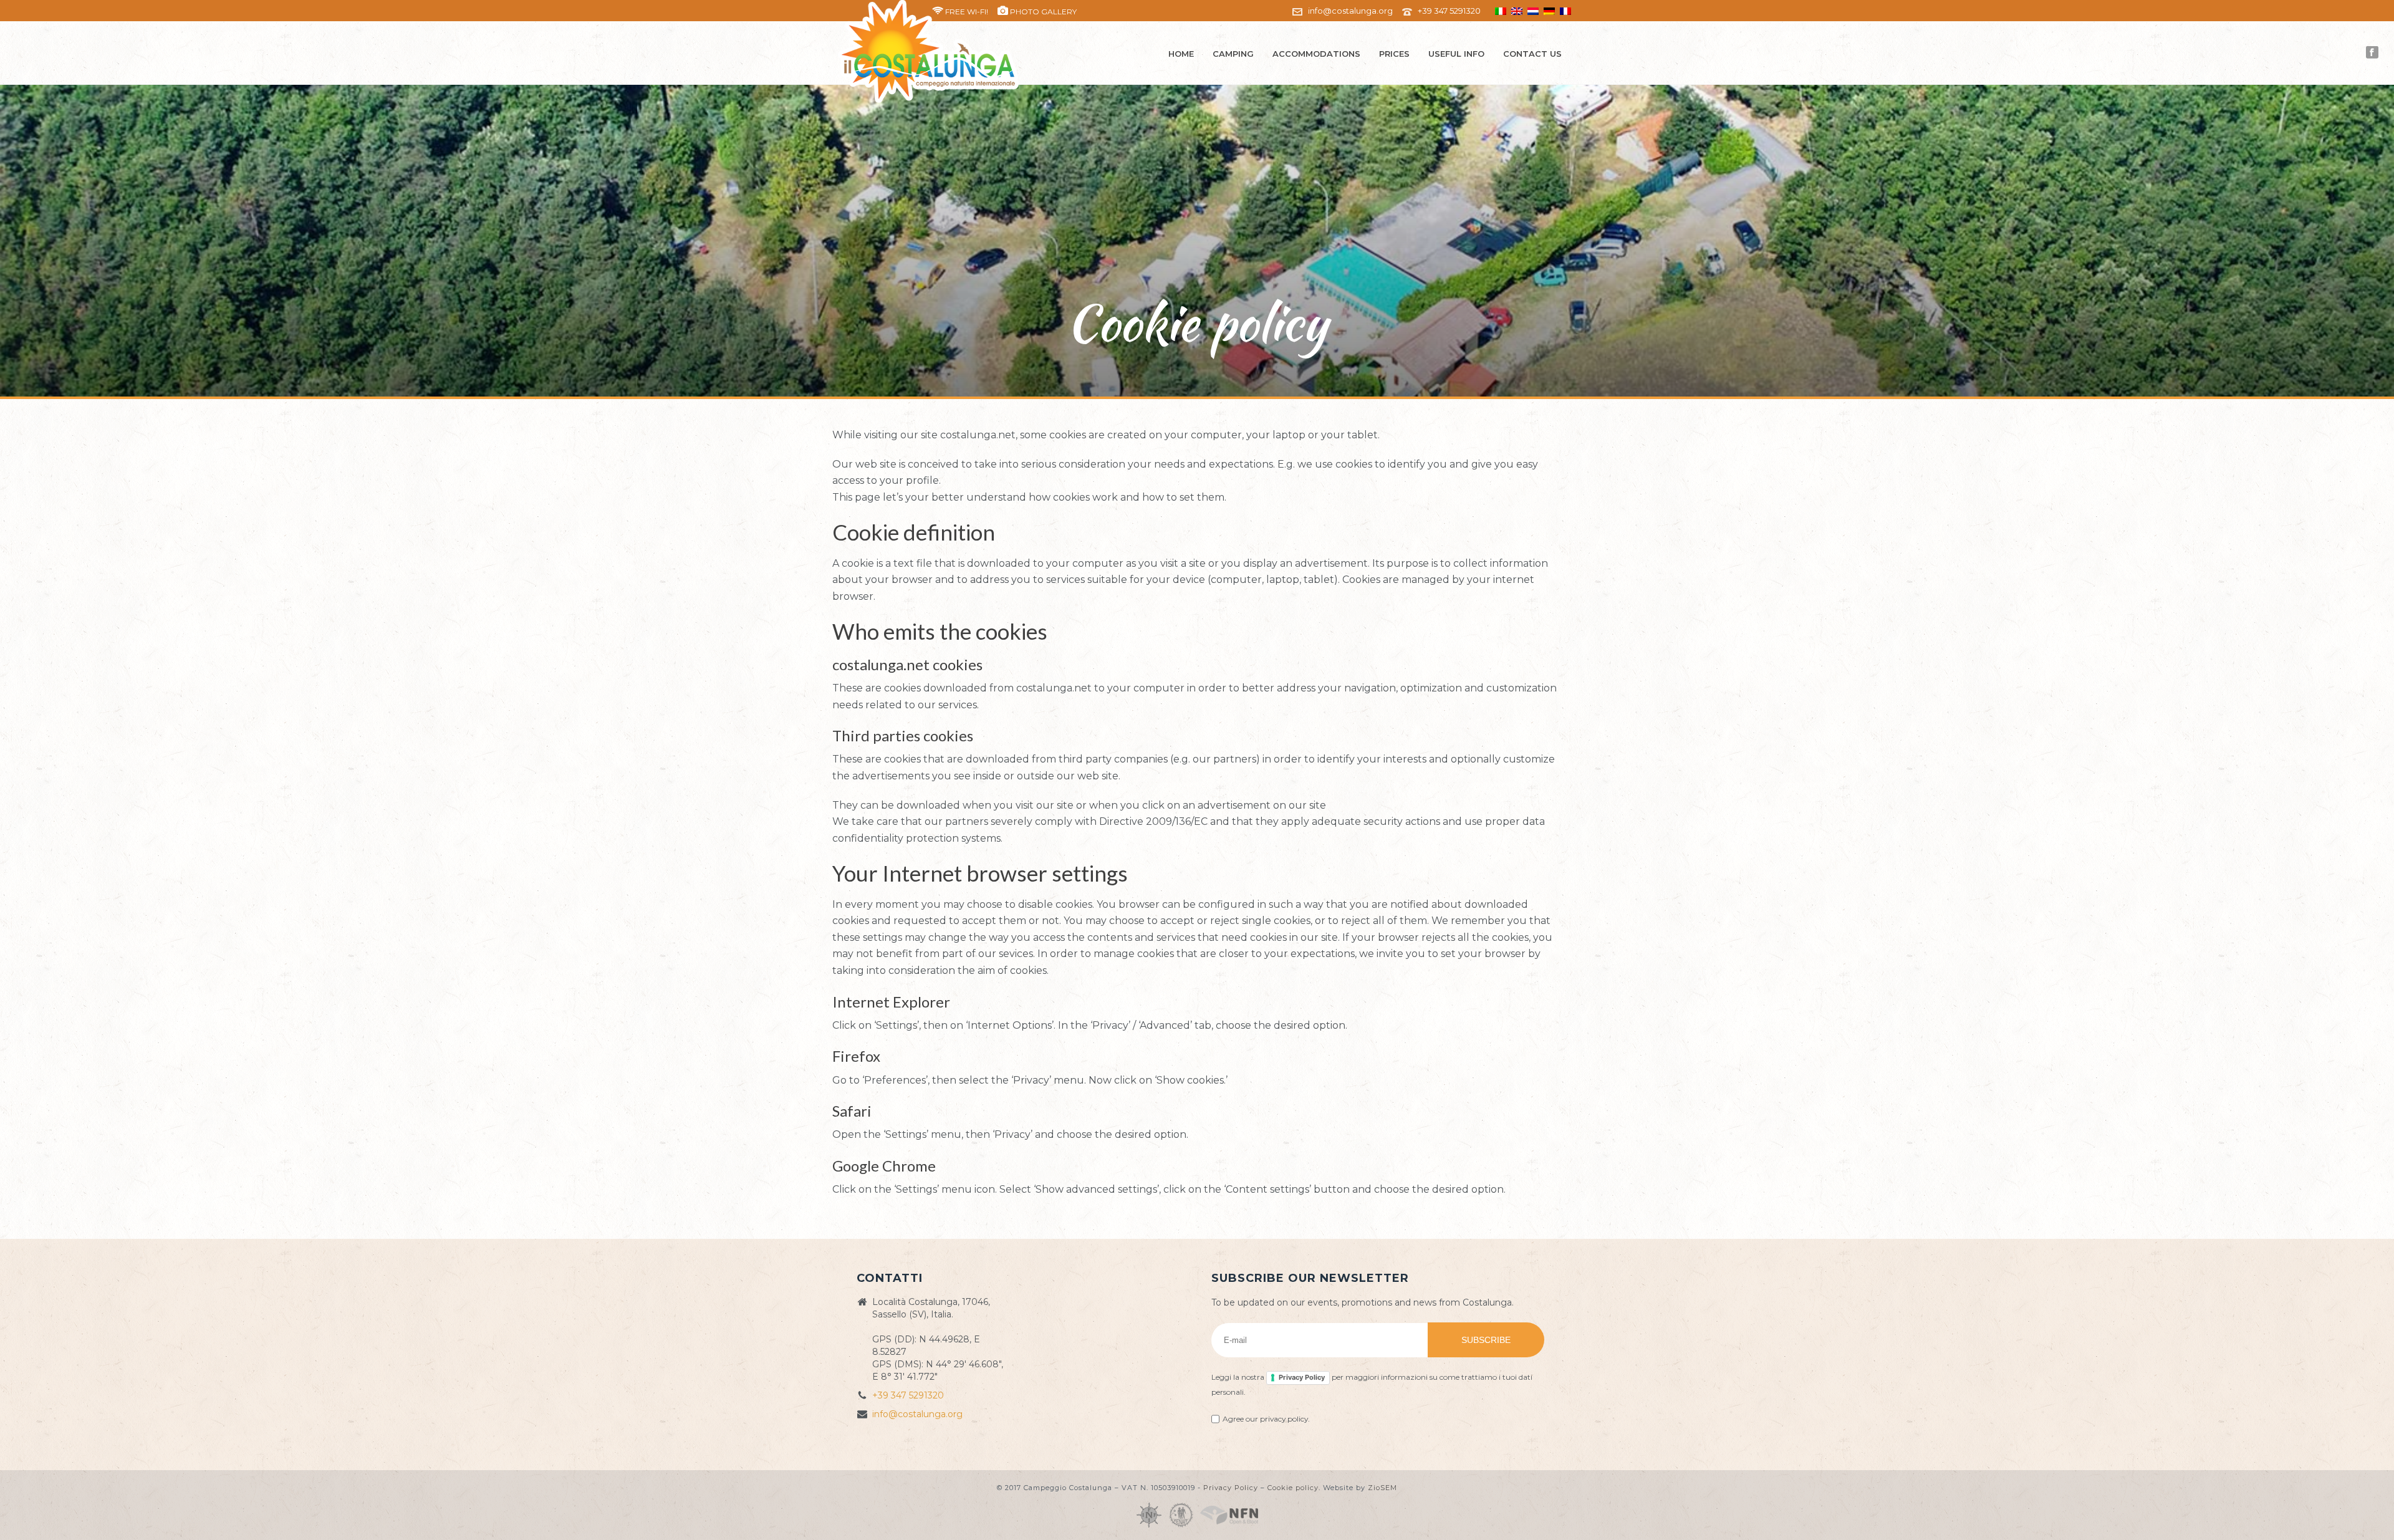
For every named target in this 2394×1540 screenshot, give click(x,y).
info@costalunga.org (1350, 11)
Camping (1233, 54)
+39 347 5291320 (1449, 11)
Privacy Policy (1302, 1377)
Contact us (1532, 54)
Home (1181, 54)
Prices (1394, 54)
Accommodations (1316, 54)
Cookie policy (1293, 1488)
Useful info (1456, 54)
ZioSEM (1382, 1488)
